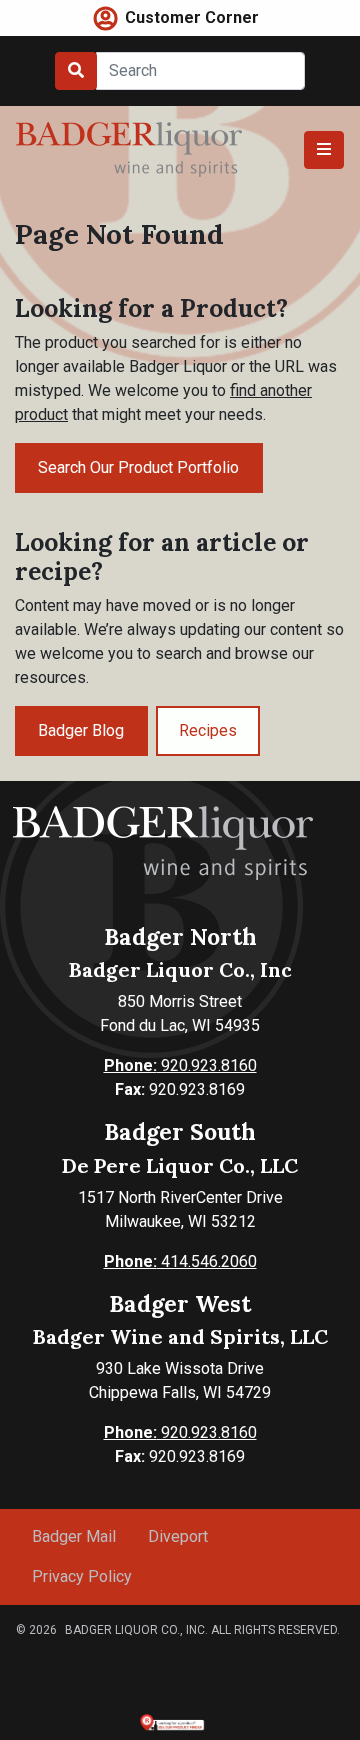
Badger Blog (81, 730)
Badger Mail (74, 1536)
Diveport (178, 1536)
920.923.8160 (180, 1065)
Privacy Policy (82, 1576)
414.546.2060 (180, 1261)
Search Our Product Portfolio (138, 467)
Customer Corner (192, 17)
